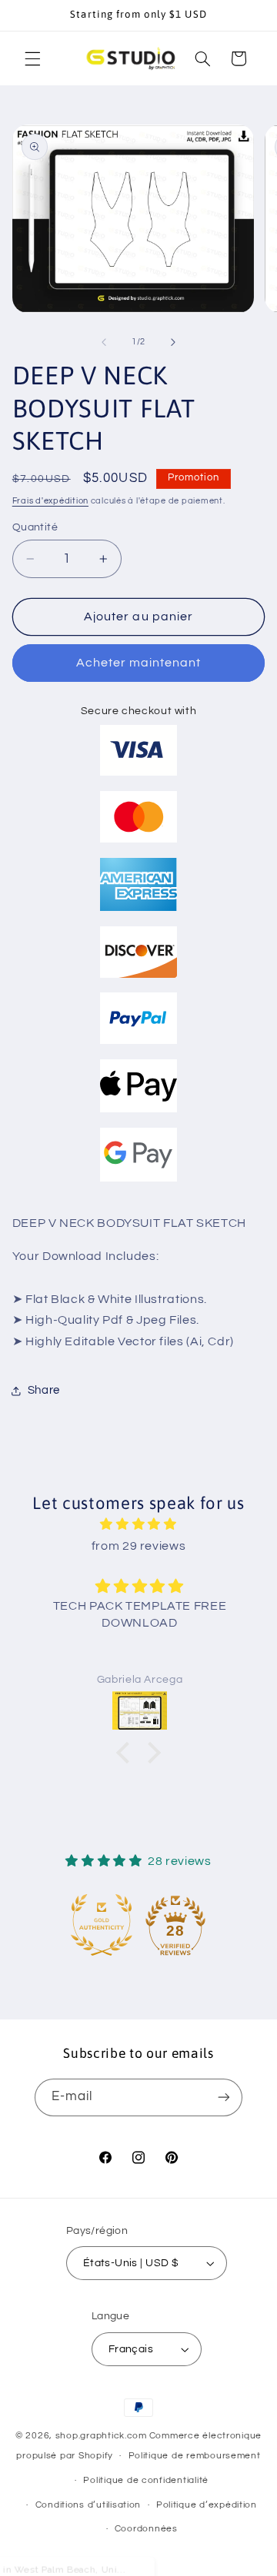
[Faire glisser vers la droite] (173, 342)
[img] (139, 1525)
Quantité (35, 527)
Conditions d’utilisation (88, 2505)
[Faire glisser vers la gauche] (104, 342)
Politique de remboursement (195, 2456)
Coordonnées (146, 2529)
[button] (32, 58)
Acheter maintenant (139, 663)
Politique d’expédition (207, 2505)
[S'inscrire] (224, 2097)
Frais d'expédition (50, 501)
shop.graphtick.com (101, 2436)
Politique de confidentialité (146, 2480)
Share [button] (44, 1390)
